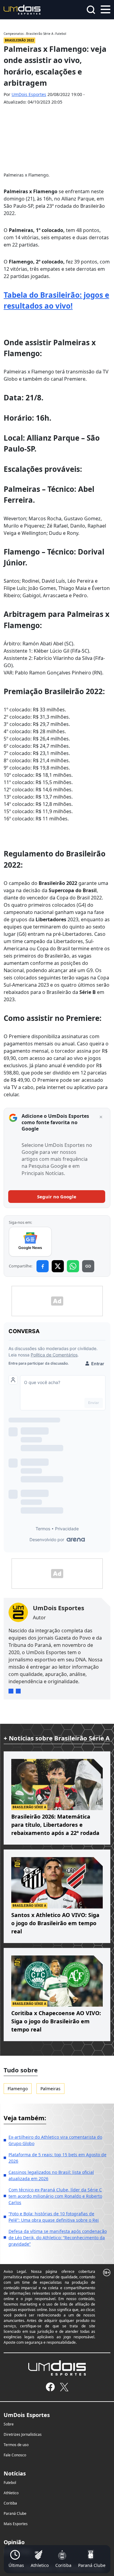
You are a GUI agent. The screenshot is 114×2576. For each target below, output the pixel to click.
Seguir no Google (57, 1197)
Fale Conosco (15, 2455)
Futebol (10, 2483)
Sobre (9, 2424)
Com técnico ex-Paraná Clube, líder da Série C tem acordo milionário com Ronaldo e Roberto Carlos (55, 2196)
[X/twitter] (64, 2387)
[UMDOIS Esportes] (57, 2368)
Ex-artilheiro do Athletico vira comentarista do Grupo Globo (55, 2140)
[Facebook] (50, 2387)
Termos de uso (16, 2445)
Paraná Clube (15, 2513)
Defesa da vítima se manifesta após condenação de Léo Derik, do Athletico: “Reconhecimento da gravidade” (58, 2238)
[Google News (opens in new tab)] (30, 1242)
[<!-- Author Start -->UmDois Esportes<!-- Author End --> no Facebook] (18, 1691)
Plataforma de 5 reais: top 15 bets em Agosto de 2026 (57, 2158)
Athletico (11, 2493)
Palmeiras (50, 2089)
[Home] (22, 9)
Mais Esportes (16, 2524)
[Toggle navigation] (105, 9)
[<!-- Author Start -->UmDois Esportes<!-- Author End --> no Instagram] (11, 1691)
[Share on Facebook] (43, 1266)
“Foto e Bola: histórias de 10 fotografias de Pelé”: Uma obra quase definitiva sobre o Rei (54, 2217)
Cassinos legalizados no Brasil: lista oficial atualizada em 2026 (51, 2175)
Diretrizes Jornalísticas (23, 2434)
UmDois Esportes (29, 94)
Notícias (15, 2473)
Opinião (14, 2542)
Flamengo (18, 2089)
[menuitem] (16, 2559)
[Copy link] (88, 1266)
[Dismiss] (101, 1117)
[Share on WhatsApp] (73, 1266)
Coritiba (10, 2503)
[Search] (91, 10)
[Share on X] (58, 1266)
